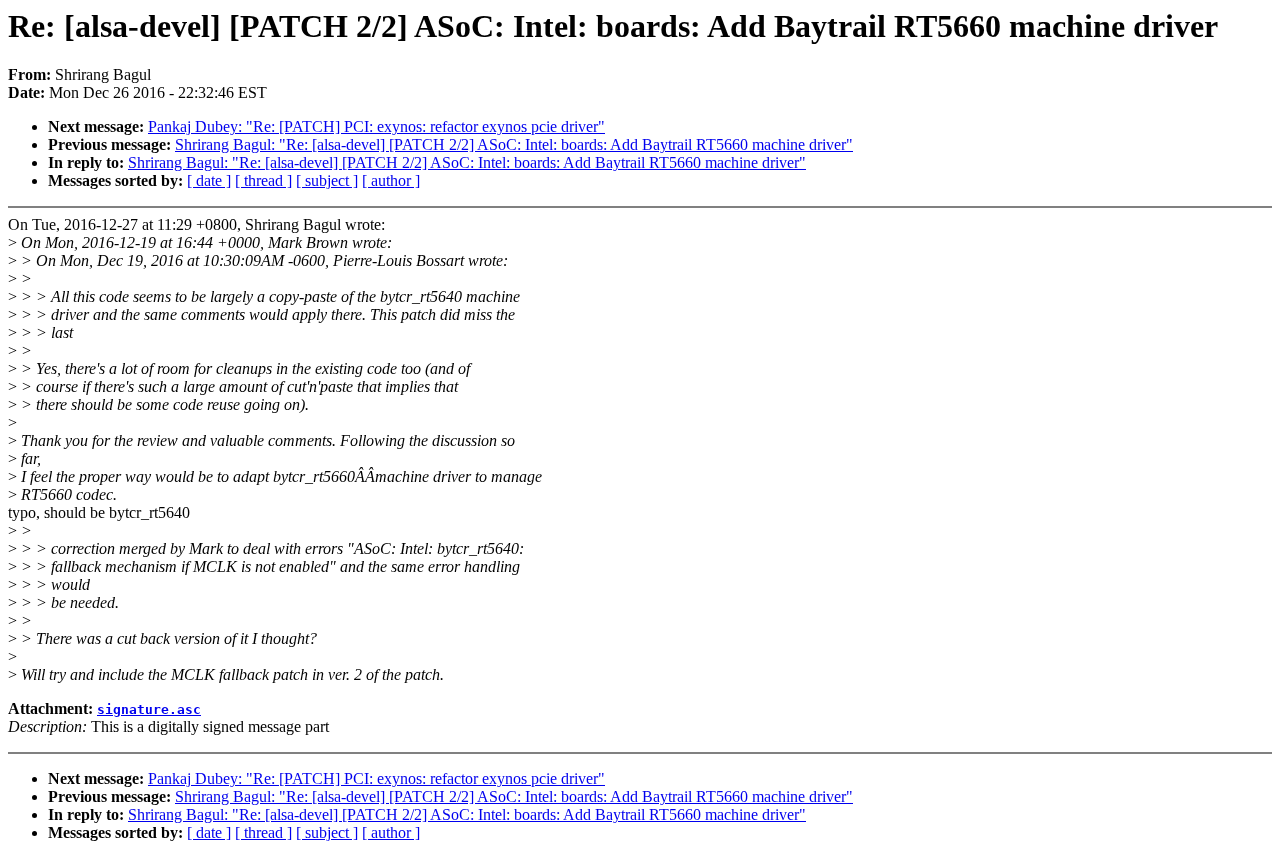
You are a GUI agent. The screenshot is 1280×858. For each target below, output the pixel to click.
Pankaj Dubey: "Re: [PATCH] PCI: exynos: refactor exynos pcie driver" (376, 126)
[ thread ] (263, 180)
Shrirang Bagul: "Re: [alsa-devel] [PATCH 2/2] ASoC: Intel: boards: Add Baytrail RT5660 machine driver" (514, 144)
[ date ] (209, 180)
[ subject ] (327, 180)
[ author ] (391, 180)
